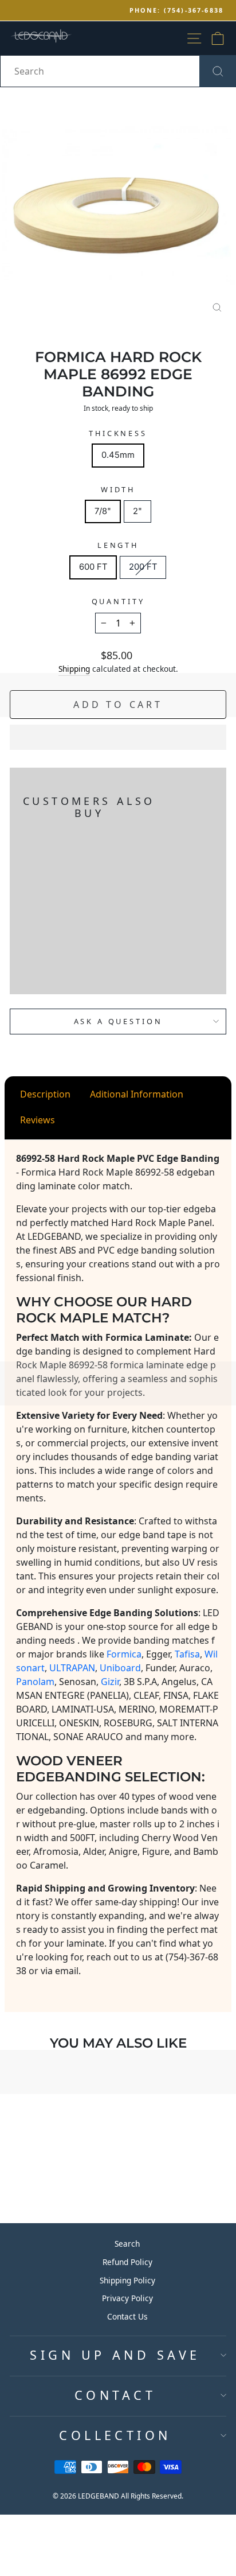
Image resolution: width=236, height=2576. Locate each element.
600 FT (93, 567)
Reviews (38, 1120)
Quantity (118, 601)
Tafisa (187, 1654)
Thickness (118, 433)
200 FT (143, 567)
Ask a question (118, 1021)
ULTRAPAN (72, 1668)
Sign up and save (115, 2355)
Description (45, 1094)
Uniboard (120, 1668)
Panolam (35, 1682)
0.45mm (118, 455)
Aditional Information (137, 1094)
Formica (124, 1654)
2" (137, 511)
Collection (115, 2435)
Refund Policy (127, 2262)
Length (118, 545)
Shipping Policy (127, 2280)
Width (118, 489)
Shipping (74, 669)
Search (127, 2244)
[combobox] (118, 71)
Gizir (110, 1682)
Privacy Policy (127, 2298)
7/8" (103, 511)
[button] (118, 737)
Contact (115, 2395)
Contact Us (127, 2316)
